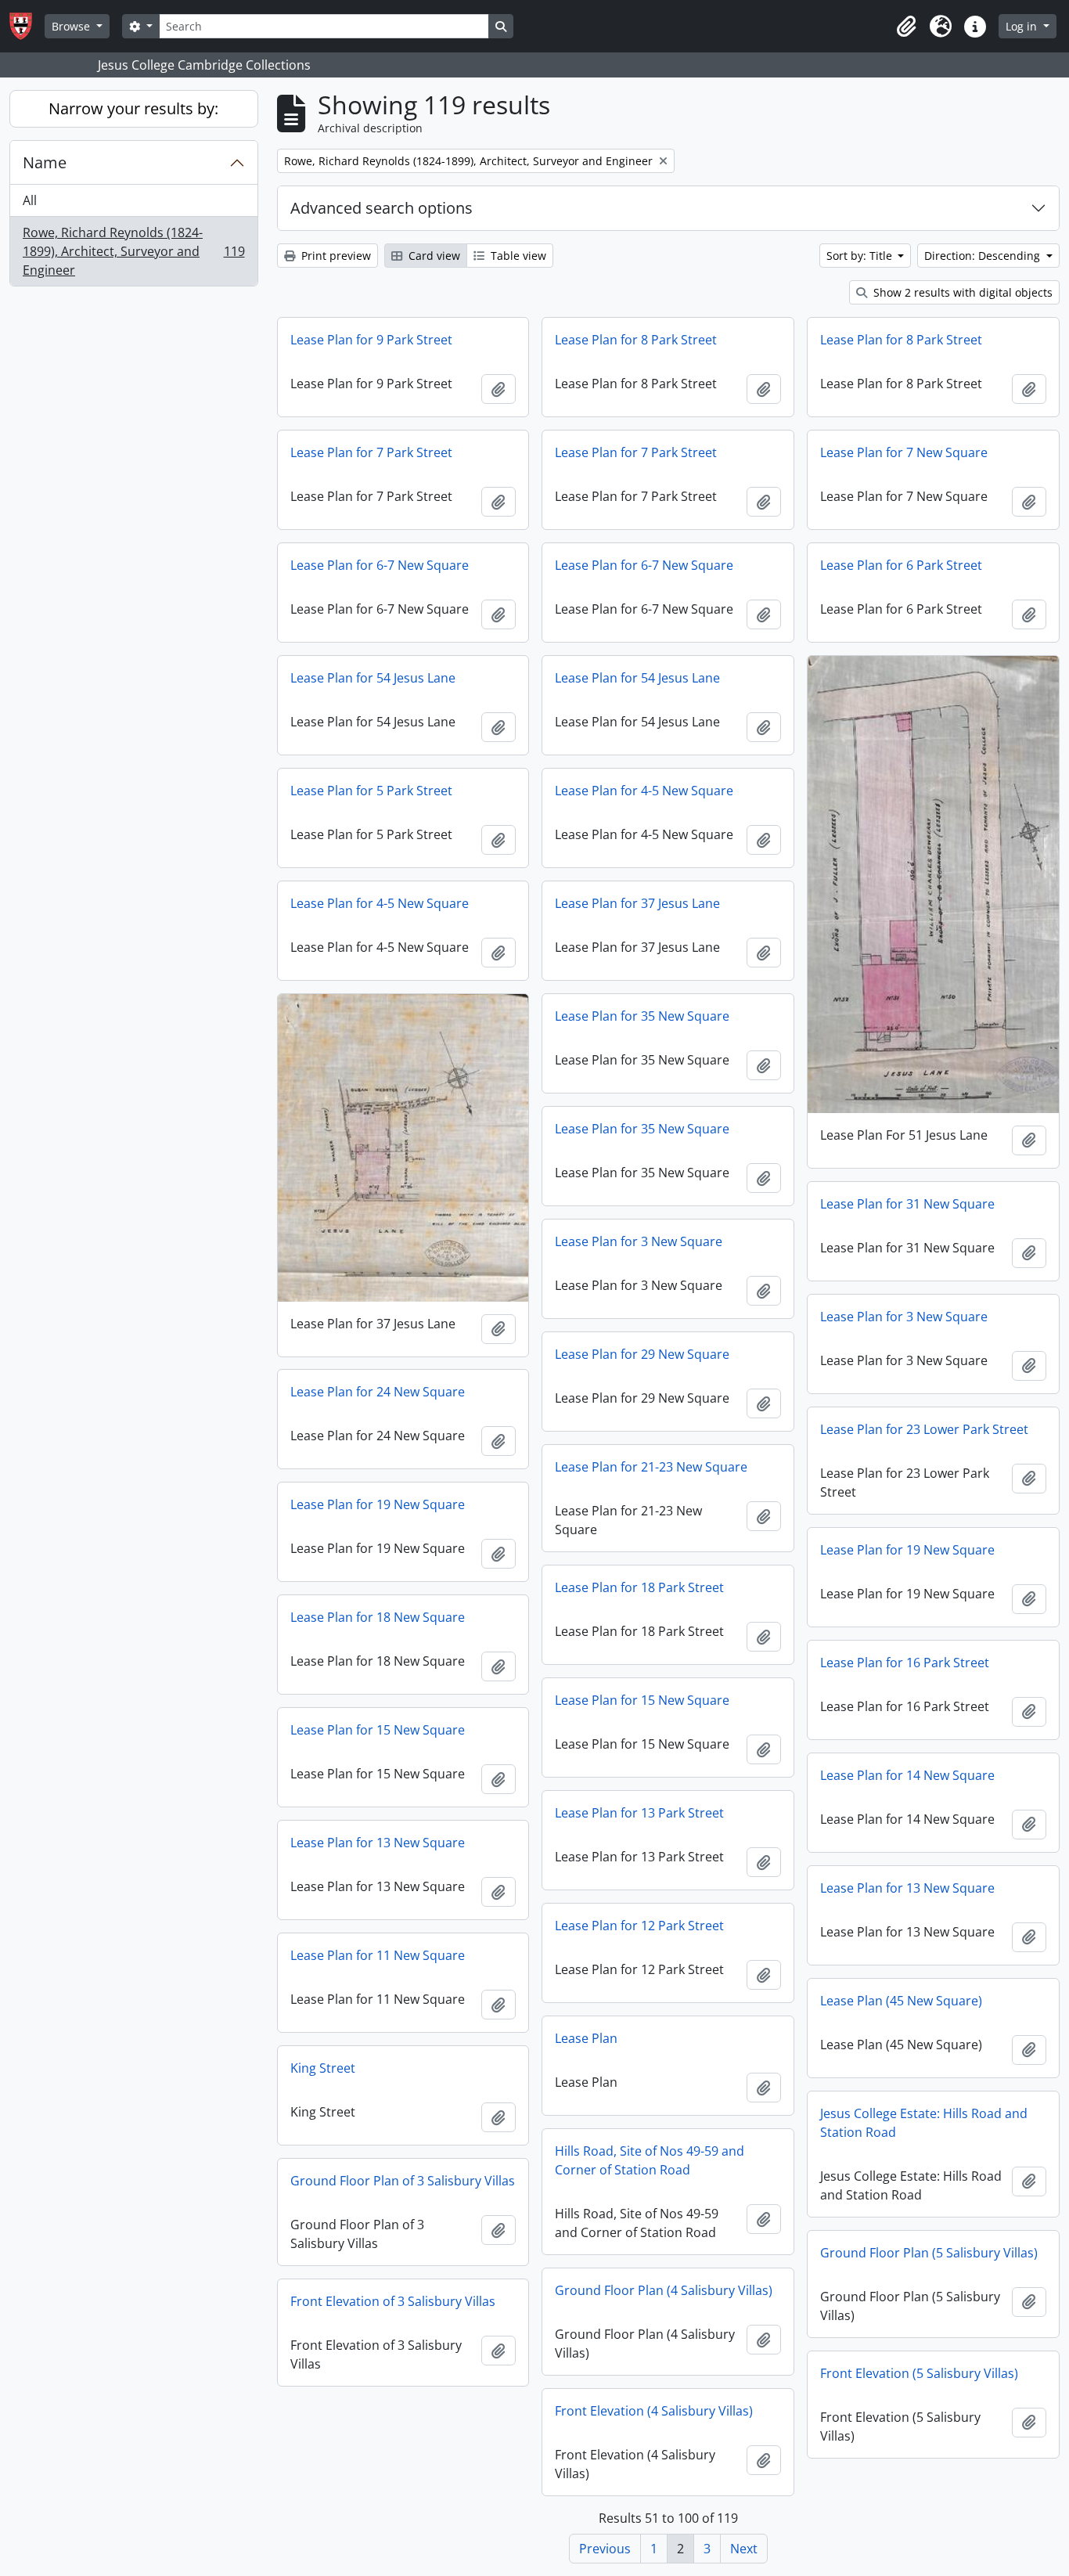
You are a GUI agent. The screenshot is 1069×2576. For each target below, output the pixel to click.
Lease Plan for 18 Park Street (639, 1587)
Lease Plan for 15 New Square (642, 1700)
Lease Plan (586, 2038)
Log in (1023, 26)
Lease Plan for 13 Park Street (639, 1813)
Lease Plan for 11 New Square (378, 1955)
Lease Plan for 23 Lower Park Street (924, 1429)
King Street (323, 2068)
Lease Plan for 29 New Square (642, 1354)
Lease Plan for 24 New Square (378, 1392)
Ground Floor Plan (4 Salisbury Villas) (664, 2290)
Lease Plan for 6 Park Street (901, 565)
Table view (517, 256)
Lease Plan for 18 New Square (378, 1617)
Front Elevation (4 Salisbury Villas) (654, 2411)
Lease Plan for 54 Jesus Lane (373, 678)
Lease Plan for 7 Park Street (371, 452)
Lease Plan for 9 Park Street (371, 340)
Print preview (335, 256)
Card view (433, 256)
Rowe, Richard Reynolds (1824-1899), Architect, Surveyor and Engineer (133, 251)
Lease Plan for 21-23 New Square (651, 1467)
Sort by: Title (861, 256)
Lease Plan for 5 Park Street (371, 791)
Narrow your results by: (133, 108)
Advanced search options (382, 208)
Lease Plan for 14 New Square (907, 1775)
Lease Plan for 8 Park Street (636, 340)
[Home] (27, 26)
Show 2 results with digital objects (961, 292)
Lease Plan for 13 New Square (378, 1843)
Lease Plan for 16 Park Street (905, 1663)
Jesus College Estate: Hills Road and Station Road (924, 2123)
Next (744, 2549)
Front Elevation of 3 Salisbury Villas (393, 2301)
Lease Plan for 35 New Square (642, 1016)
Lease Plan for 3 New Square (639, 1241)
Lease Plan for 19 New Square (378, 1504)
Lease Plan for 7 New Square (904, 452)
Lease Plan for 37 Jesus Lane (637, 903)
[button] (906, 27)
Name (45, 162)
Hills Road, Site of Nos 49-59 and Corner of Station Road (650, 2160)
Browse (72, 26)
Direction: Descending (984, 256)
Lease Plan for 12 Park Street (639, 1926)
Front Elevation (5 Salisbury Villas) (919, 2373)
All (30, 200)
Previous (605, 2549)
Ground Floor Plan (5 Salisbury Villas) (929, 2253)
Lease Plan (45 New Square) (901, 2001)
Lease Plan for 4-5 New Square (644, 791)
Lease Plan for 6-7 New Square (380, 565)
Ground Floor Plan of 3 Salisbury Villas (403, 2181)
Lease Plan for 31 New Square (907, 1204)
